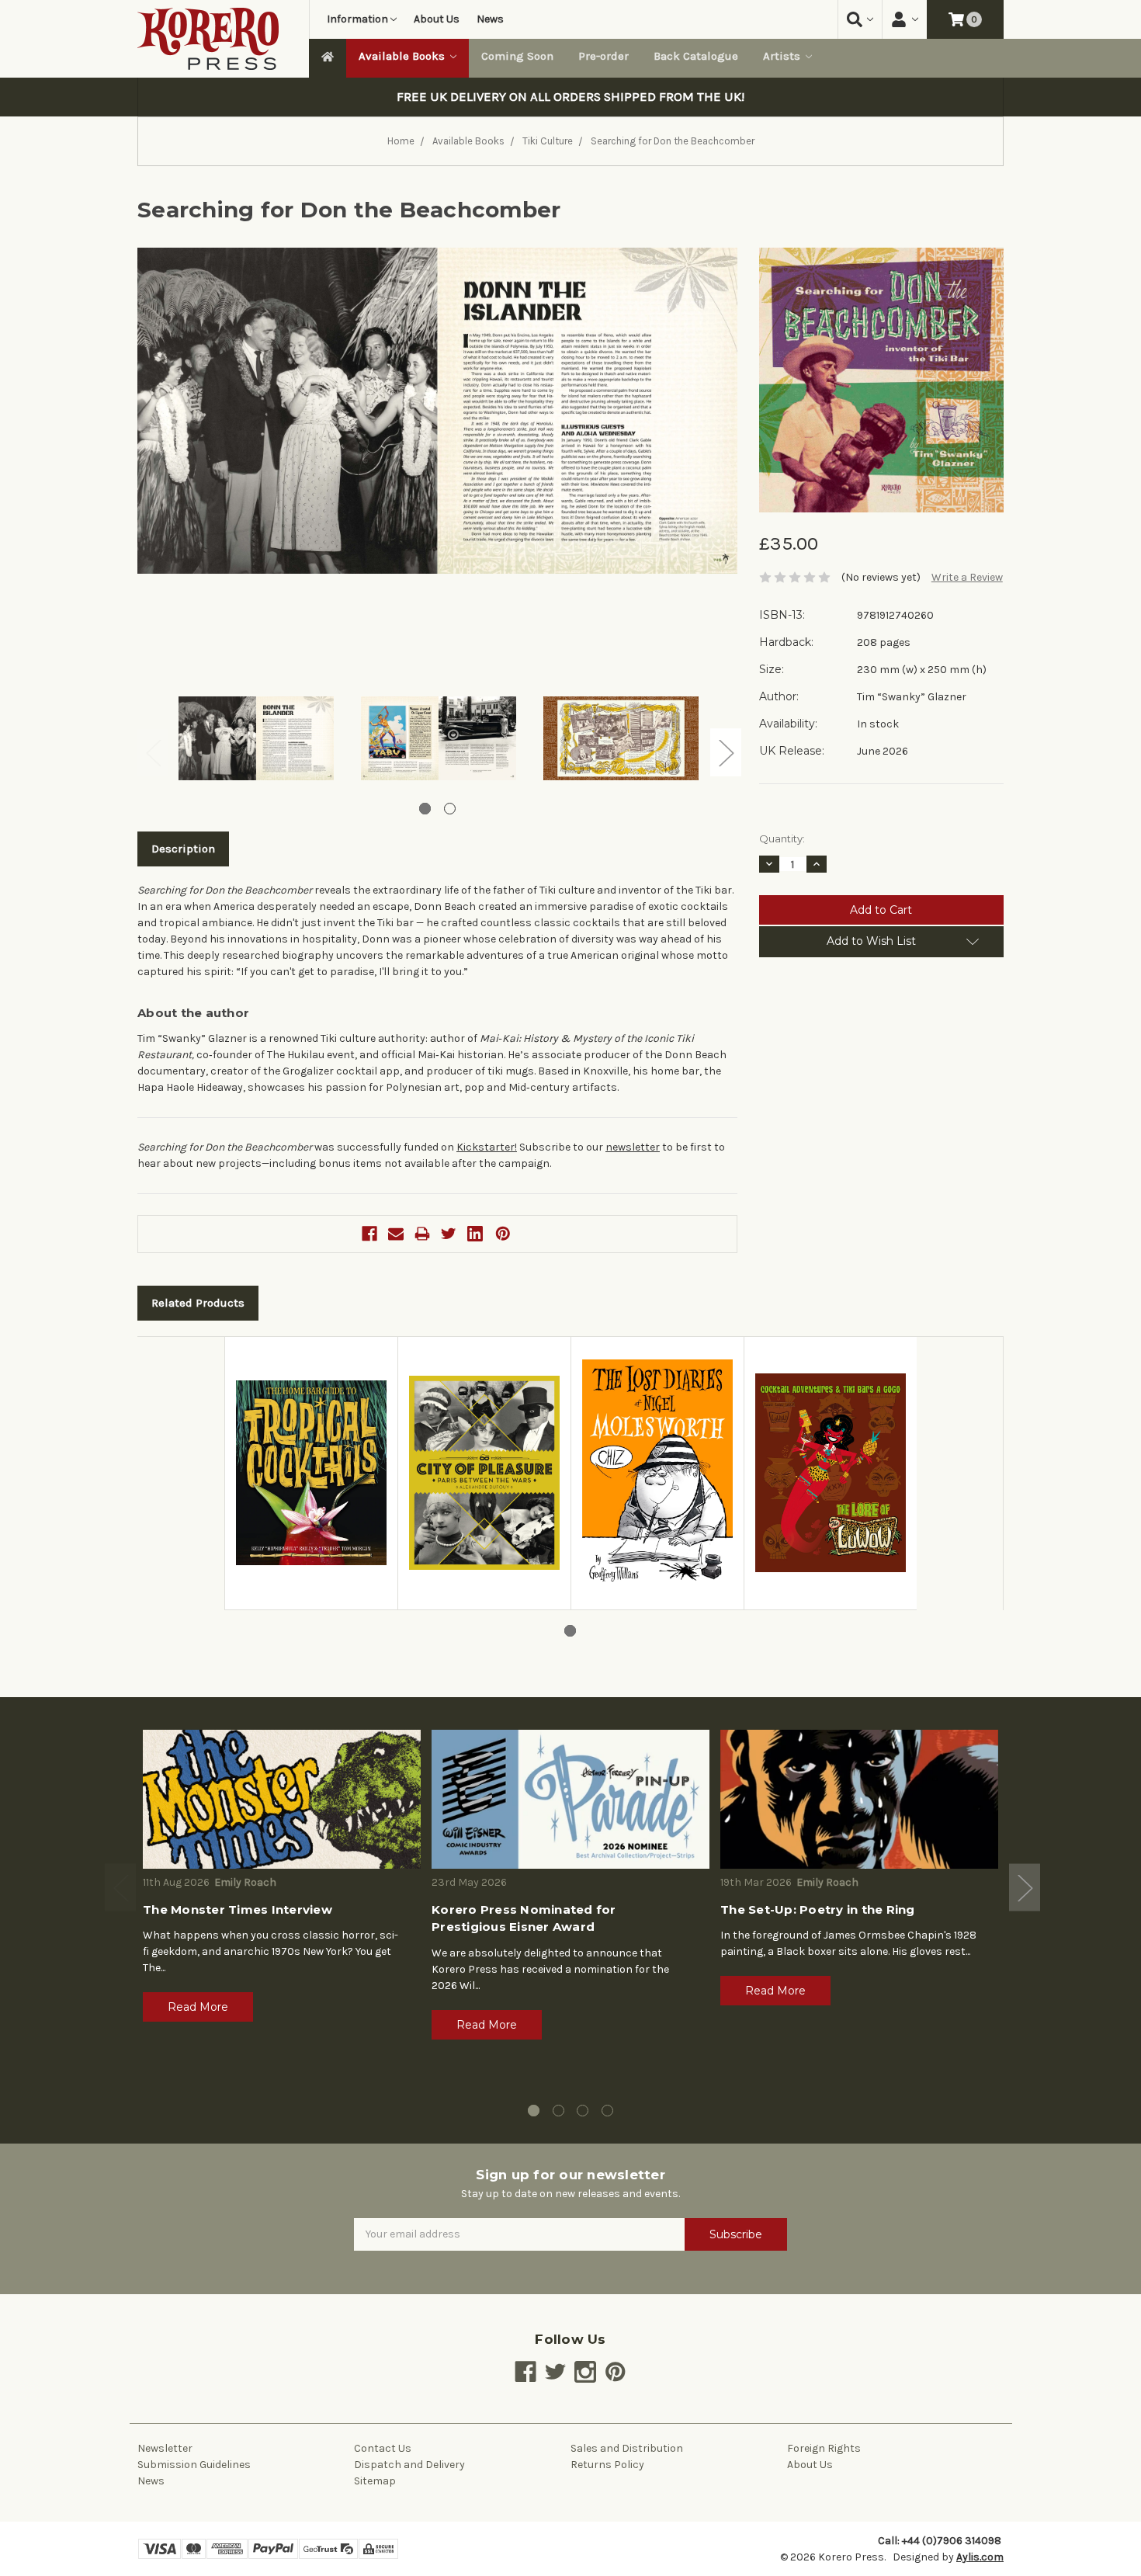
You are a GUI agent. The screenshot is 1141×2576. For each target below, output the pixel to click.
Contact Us (383, 2448)
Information (357, 19)
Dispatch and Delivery (409, 2465)
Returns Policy (607, 2465)
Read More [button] (198, 2007)
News (490, 19)
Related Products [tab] (198, 1303)
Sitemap (375, 2481)
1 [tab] (425, 809)
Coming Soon (517, 56)
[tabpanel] (256, 741)
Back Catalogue (696, 56)
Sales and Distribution (627, 2448)
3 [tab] (583, 2111)
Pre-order (603, 56)
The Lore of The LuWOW (825, 1571)
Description (183, 849)
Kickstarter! (487, 1147)
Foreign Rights (824, 2448)
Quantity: (782, 838)
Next (726, 752)
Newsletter (165, 2448)
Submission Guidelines (194, 2465)
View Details (311, 1353)
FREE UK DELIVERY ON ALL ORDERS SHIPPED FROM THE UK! (570, 97)
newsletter (633, 1147)
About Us (437, 19)
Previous (153, 752)
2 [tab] (450, 809)
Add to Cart (311, 1387)
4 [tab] (607, 2111)
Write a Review (967, 577)
